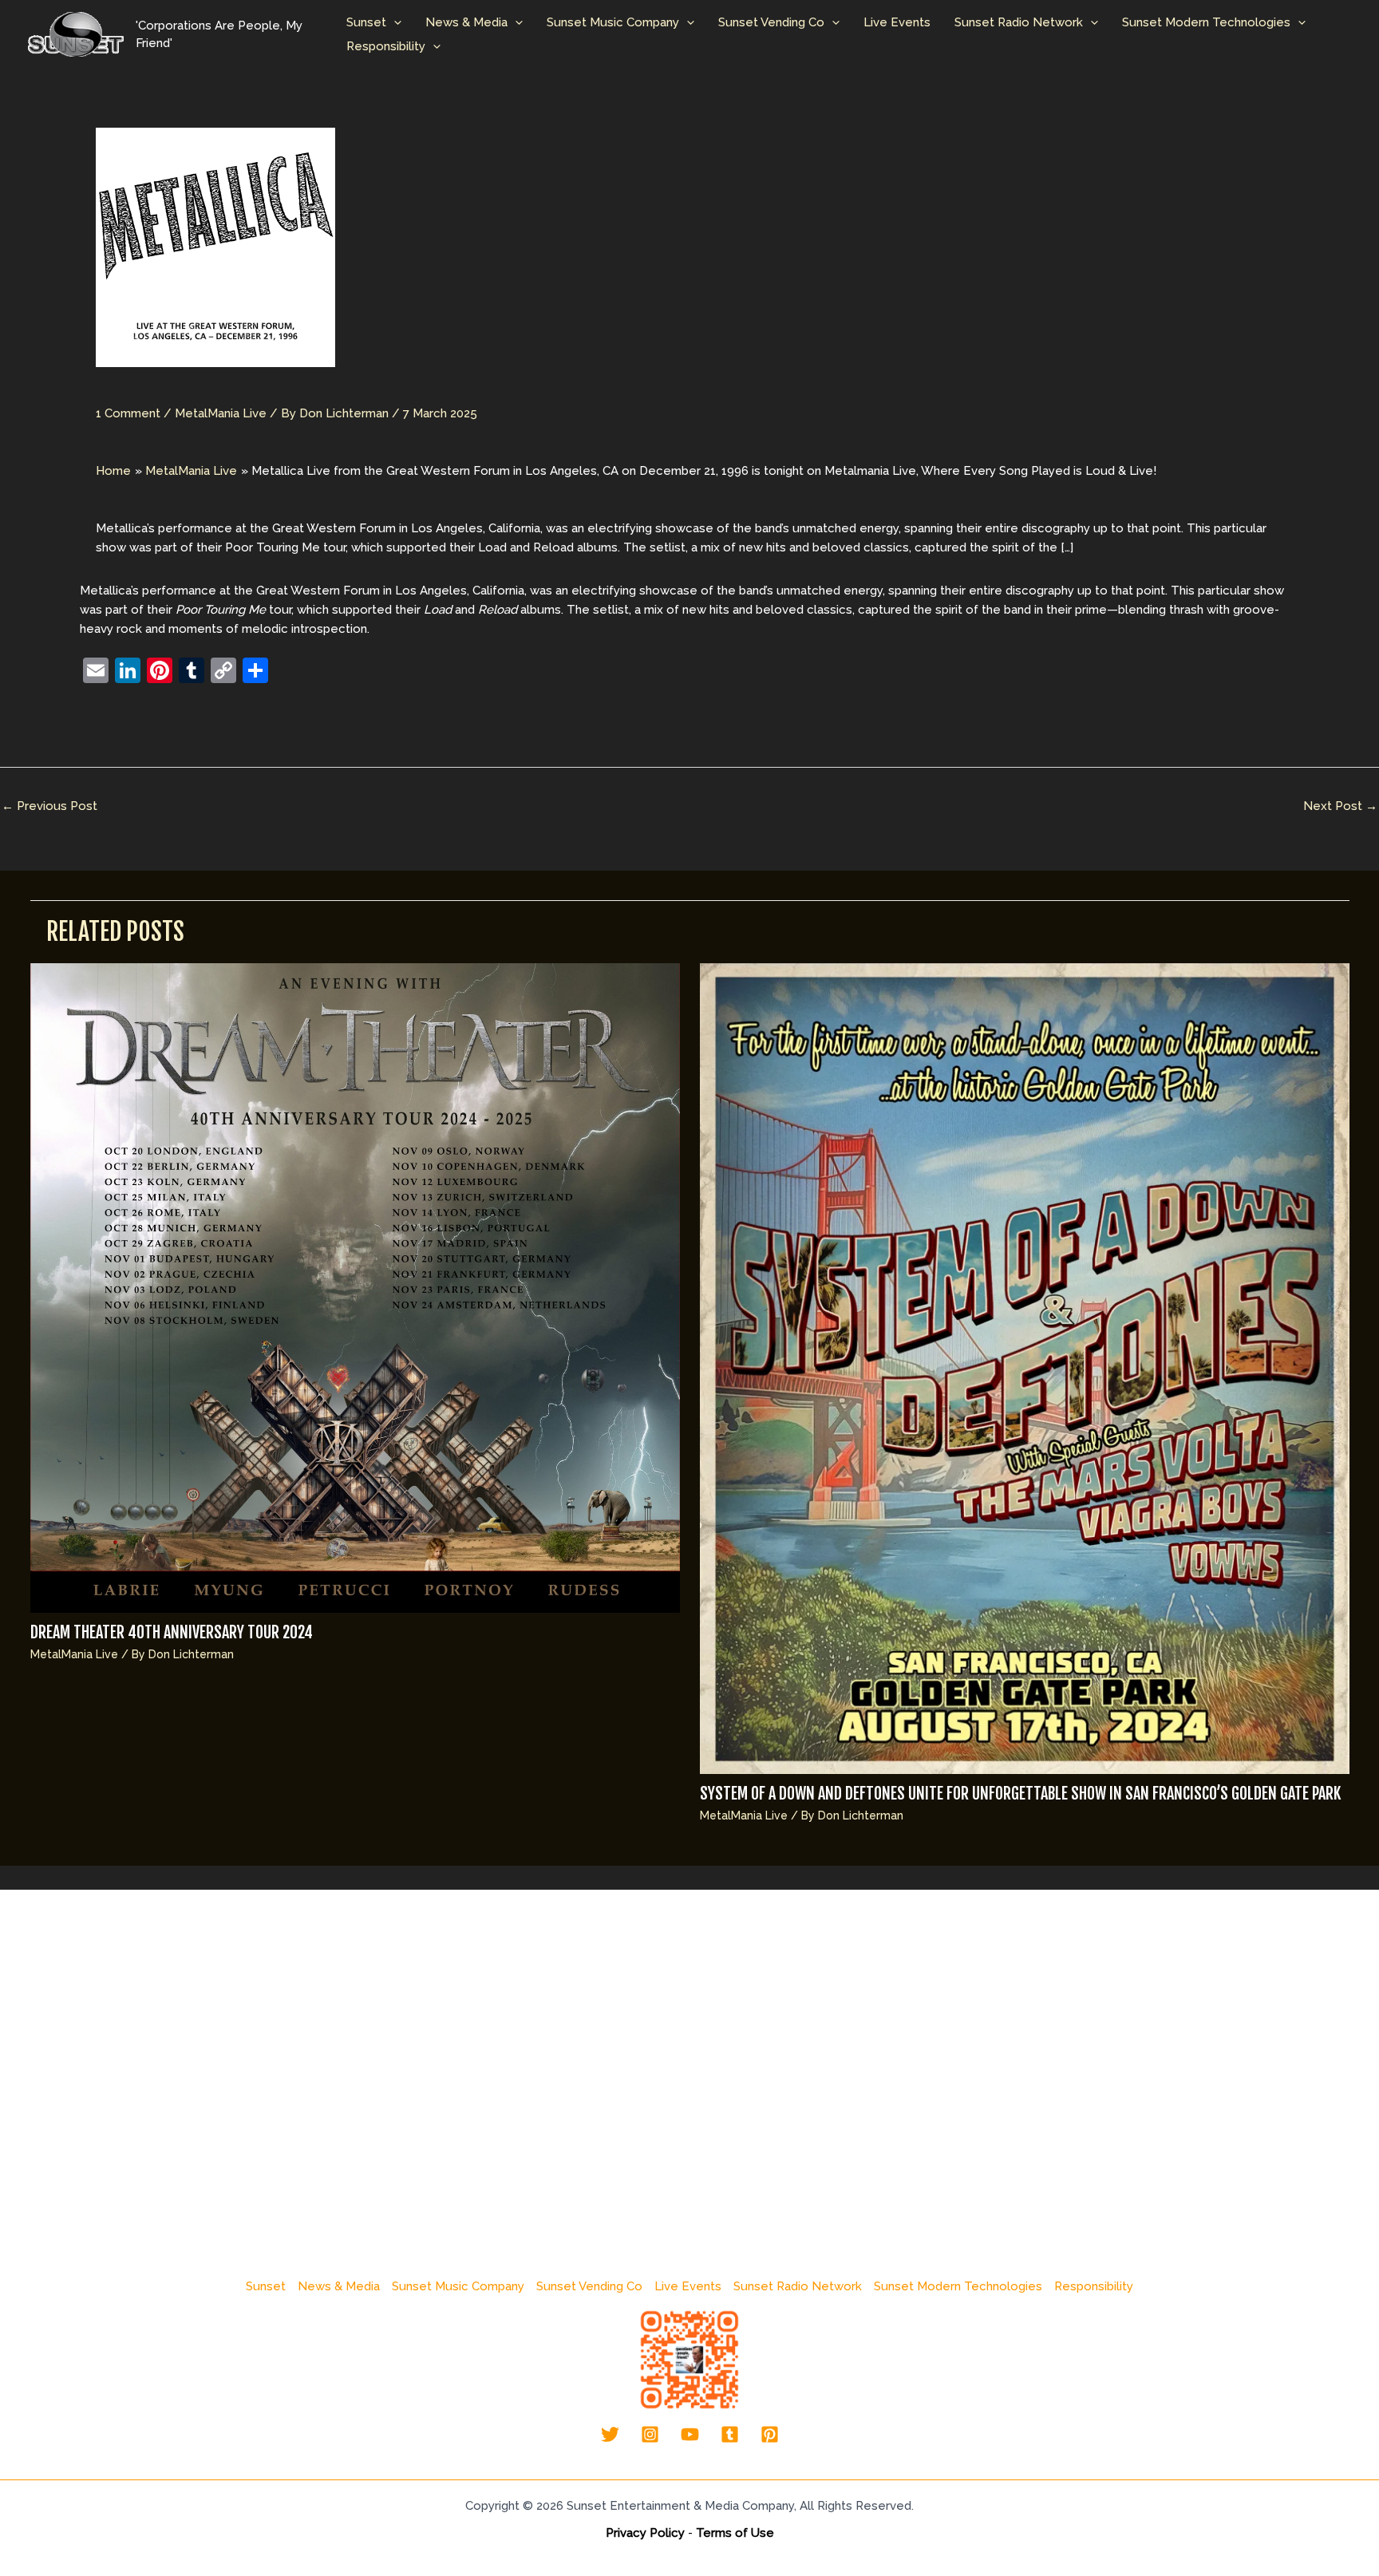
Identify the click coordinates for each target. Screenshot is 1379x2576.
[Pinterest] (770, 2434)
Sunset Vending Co (771, 22)
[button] (394, 22)
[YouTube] (690, 2434)
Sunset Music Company (613, 22)
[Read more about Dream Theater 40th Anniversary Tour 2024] (355, 1287)
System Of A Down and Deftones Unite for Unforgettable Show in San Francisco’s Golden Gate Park (1020, 1794)
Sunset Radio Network (1019, 22)
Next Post (1340, 806)
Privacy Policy (645, 2533)
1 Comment (128, 413)
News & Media (466, 22)
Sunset (366, 22)
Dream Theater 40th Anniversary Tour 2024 (172, 1632)
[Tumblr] (730, 2434)
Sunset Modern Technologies (1206, 22)
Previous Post (49, 806)
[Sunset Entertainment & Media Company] (76, 34)
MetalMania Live (221, 413)
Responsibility (386, 46)
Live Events (897, 22)
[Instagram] (650, 2434)
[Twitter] (610, 2434)
